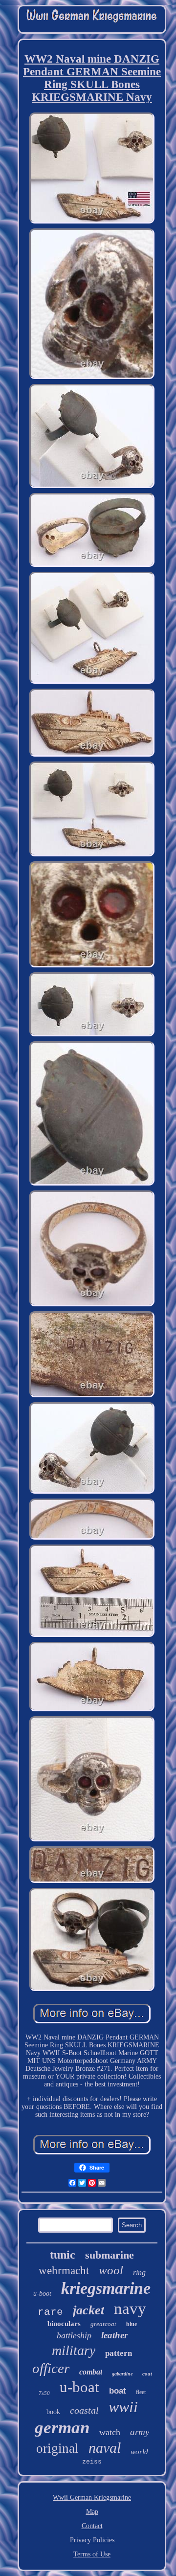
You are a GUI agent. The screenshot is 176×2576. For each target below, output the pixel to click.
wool (111, 2270)
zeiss (92, 2462)
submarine (110, 2255)
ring (139, 2273)
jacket (88, 2310)
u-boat (79, 2387)
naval (105, 2448)
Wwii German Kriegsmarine (92, 2498)
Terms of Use (92, 2554)
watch (110, 2432)
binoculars (64, 2324)
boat (118, 2391)
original (57, 2448)
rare (50, 2312)
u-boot (42, 2294)
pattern (119, 2353)
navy (130, 2308)
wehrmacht (64, 2271)
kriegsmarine (106, 2288)
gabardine (122, 2374)
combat (91, 2372)
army (140, 2432)
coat (147, 2374)
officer (51, 2368)
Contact (92, 2526)
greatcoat (103, 2324)
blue (132, 2324)
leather (114, 2335)
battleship (74, 2335)
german (62, 2428)
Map (92, 2512)
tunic (63, 2255)
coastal (84, 2410)
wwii (123, 2407)
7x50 (44, 2393)
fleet (141, 2392)
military (74, 2350)
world (139, 2452)
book (53, 2412)
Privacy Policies (92, 2540)
